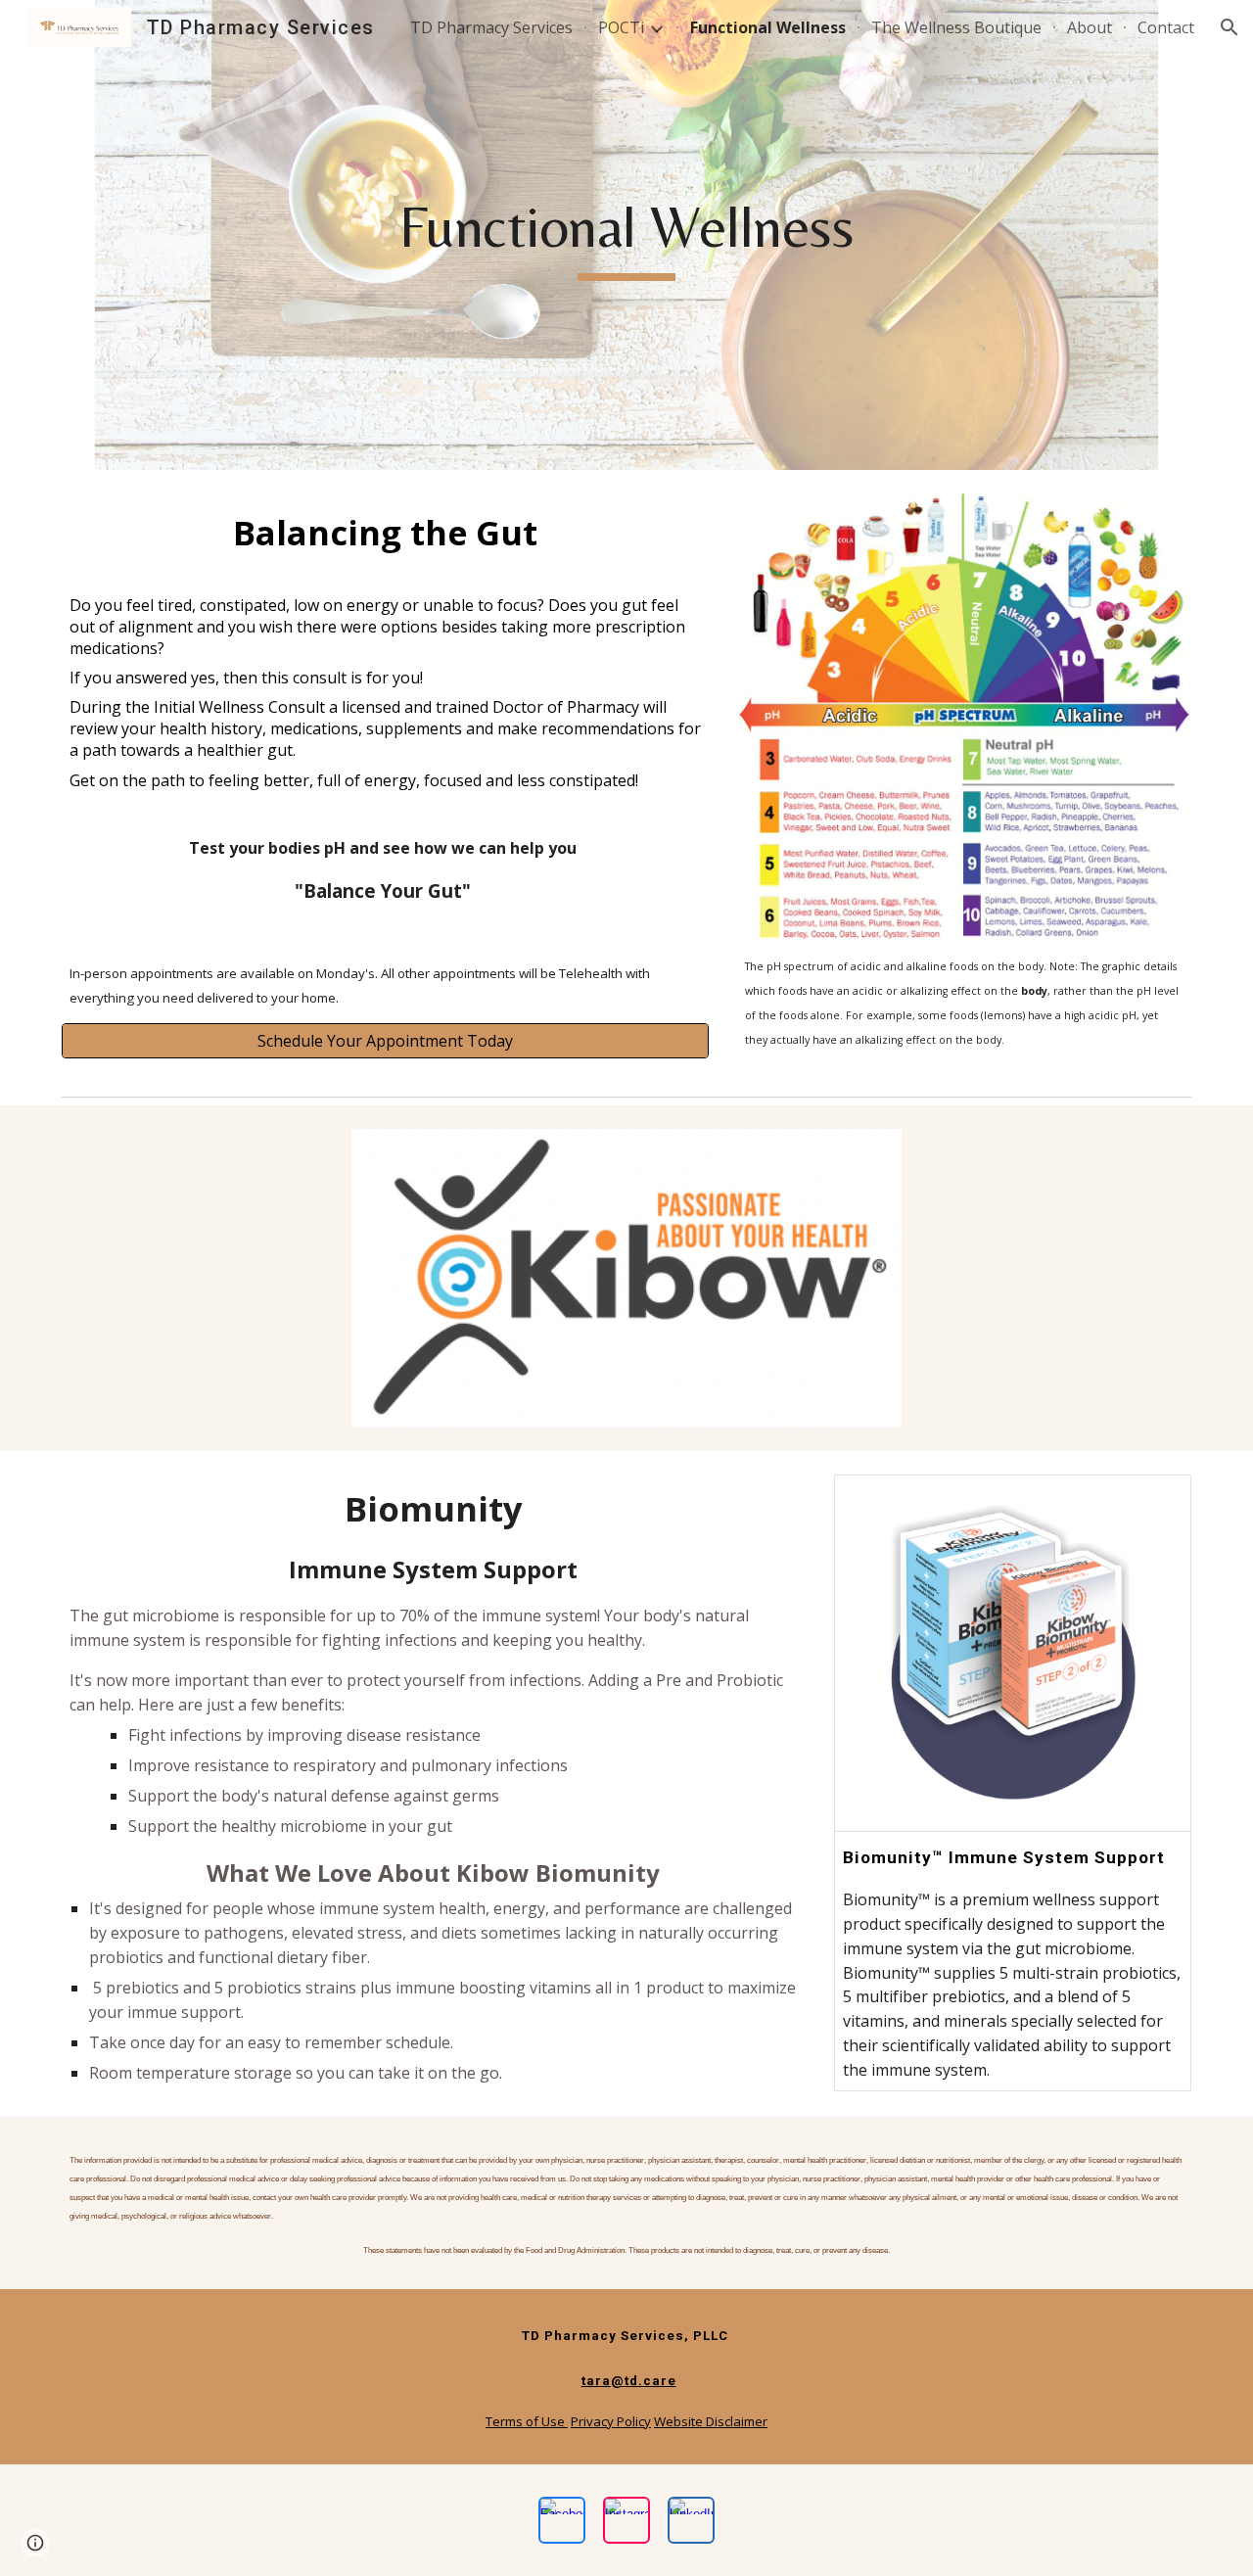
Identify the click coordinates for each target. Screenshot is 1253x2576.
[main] (626, 235)
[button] (1230, 27)
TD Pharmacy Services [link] (491, 27)
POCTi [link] (621, 27)
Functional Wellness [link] (768, 27)
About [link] (1090, 27)
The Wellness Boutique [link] (956, 27)
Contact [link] (1166, 27)
